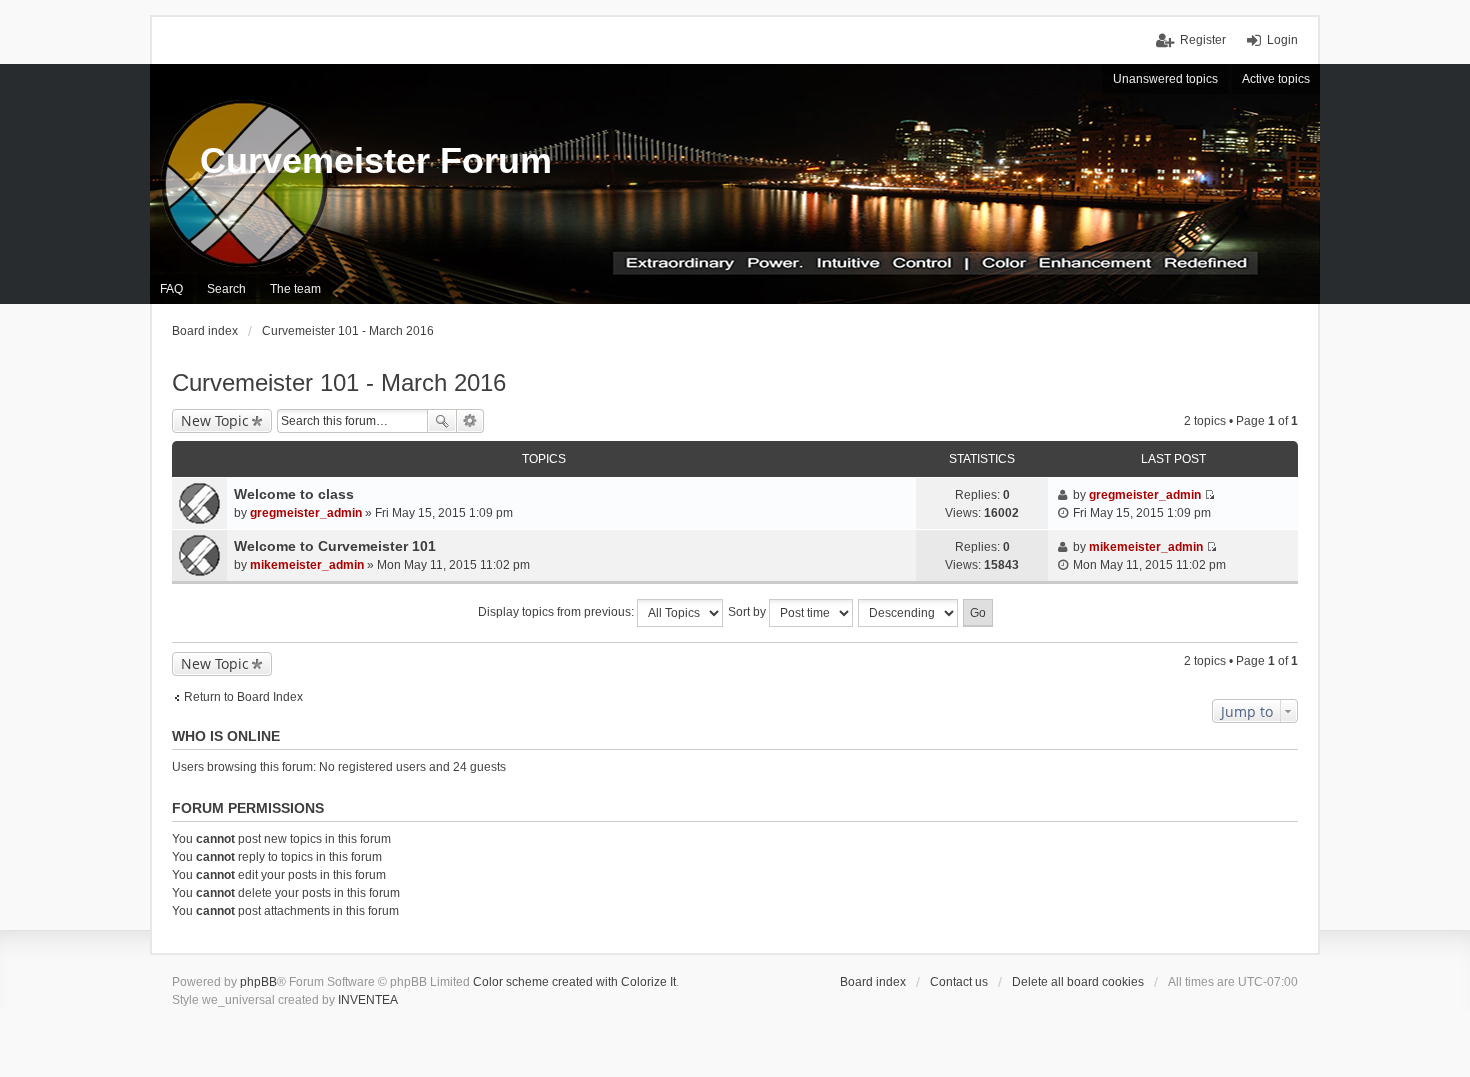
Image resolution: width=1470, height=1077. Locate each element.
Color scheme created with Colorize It (574, 982)
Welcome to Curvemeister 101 (335, 546)
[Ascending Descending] (909, 613)
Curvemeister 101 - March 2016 (339, 382)
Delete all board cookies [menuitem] (1078, 982)
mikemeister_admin (307, 565)
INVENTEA (368, 1000)
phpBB (258, 982)
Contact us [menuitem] (959, 982)
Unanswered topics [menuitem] (1165, 79)
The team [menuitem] (295, 289)
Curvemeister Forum (376, 160)
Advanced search (470, 421)
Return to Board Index (243, 697)
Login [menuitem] (1282, 40)
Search (442, 421)
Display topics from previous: (557, 612)
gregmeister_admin (306, 513)
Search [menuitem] (226, 289)
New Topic (215, 420)
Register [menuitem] (1203, 40)
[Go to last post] (1209, 495)
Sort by (748, 612)
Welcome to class (294, 494)
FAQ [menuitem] (171, 289)
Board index (873, 982)
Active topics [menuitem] (1276, 79)
